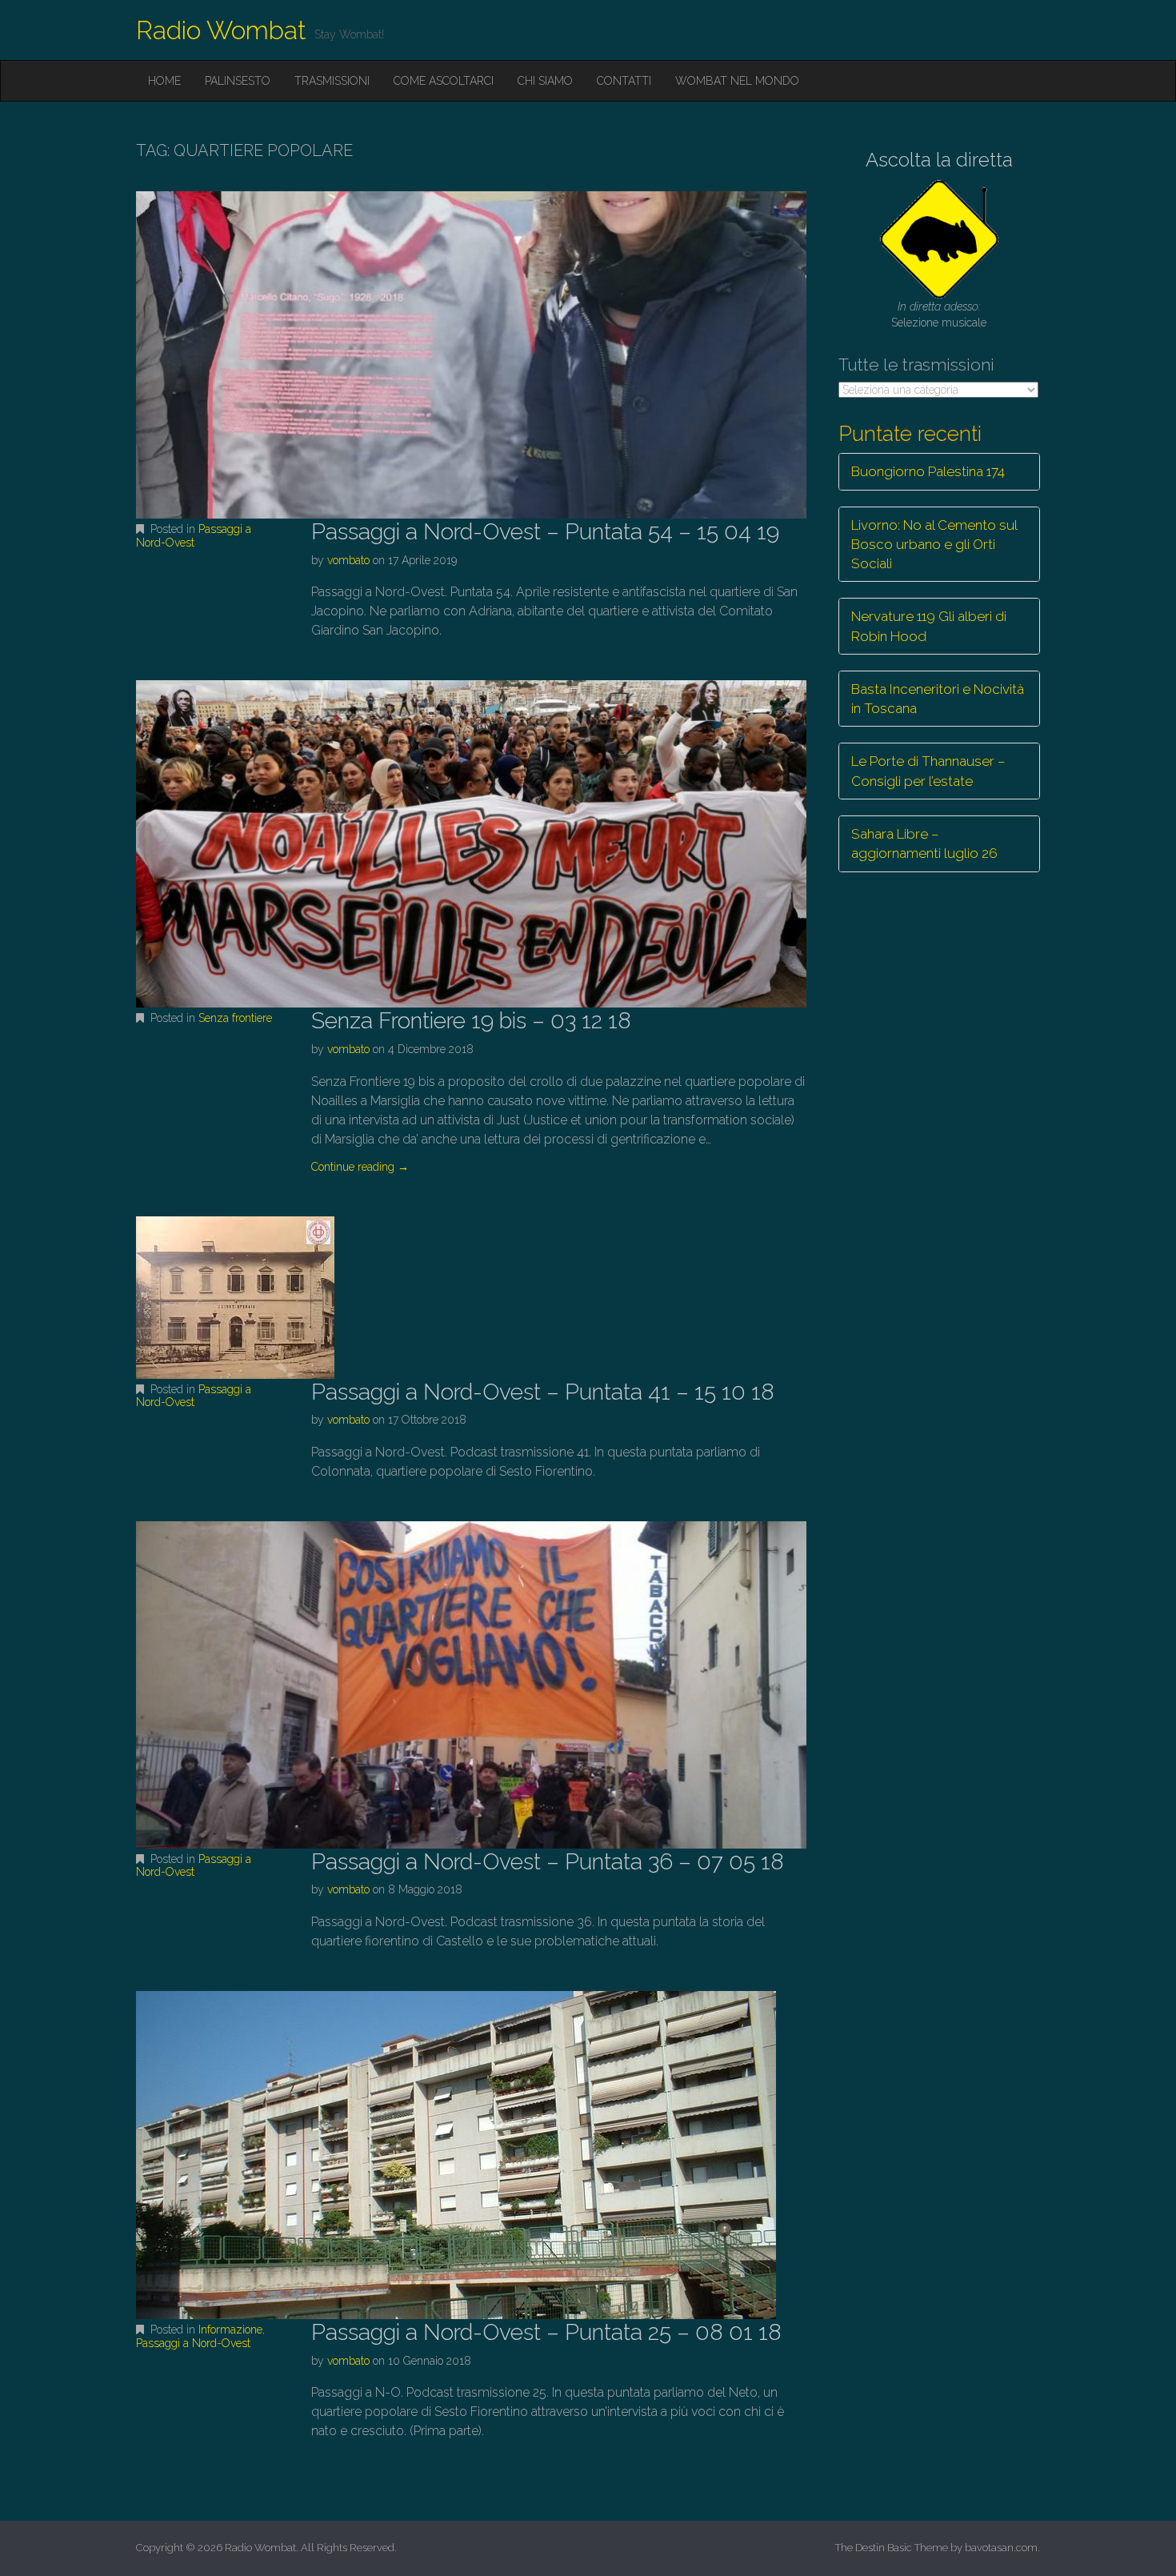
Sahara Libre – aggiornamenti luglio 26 (924, 843)
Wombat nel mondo (737, 81)
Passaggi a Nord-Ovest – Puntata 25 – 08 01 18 (546, 2332)
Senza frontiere (235, 1018)
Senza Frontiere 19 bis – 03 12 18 (471, 1021)
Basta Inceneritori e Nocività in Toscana (938, 699)
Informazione (230, 2330)
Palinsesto (238, 81)
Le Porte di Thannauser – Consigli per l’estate (928, 771)
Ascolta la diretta (939, 160)
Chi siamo (545, 81)
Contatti (624, 81)
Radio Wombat (221, 30)
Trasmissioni (332, 81)
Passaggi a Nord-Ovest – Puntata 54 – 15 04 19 (545, 532)
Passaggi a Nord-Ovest (194, 536)
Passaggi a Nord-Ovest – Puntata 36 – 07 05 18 (548, 1862)
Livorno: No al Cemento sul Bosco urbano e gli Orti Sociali (934, 545)
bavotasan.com (1001, 2548)
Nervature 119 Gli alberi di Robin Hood (929, 626)
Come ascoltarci (444, 81)
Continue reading (360, 1167)
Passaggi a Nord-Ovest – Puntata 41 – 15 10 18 (543, 1392)
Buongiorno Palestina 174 (928, 471)
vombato (348, 560)
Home (164, 81)
